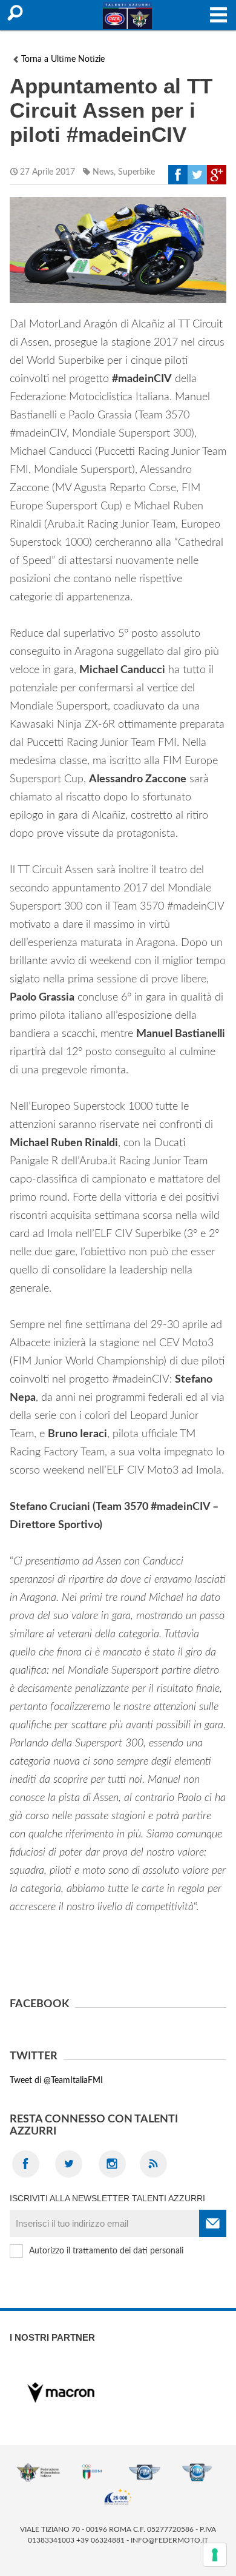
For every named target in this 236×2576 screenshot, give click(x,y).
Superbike (136, 172)
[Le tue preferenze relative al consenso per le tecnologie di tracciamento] (215, 2555)
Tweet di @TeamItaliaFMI (56, 2081)
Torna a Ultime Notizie (63, 59)
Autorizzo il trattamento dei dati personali (106, 2251)
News (103, 172)
